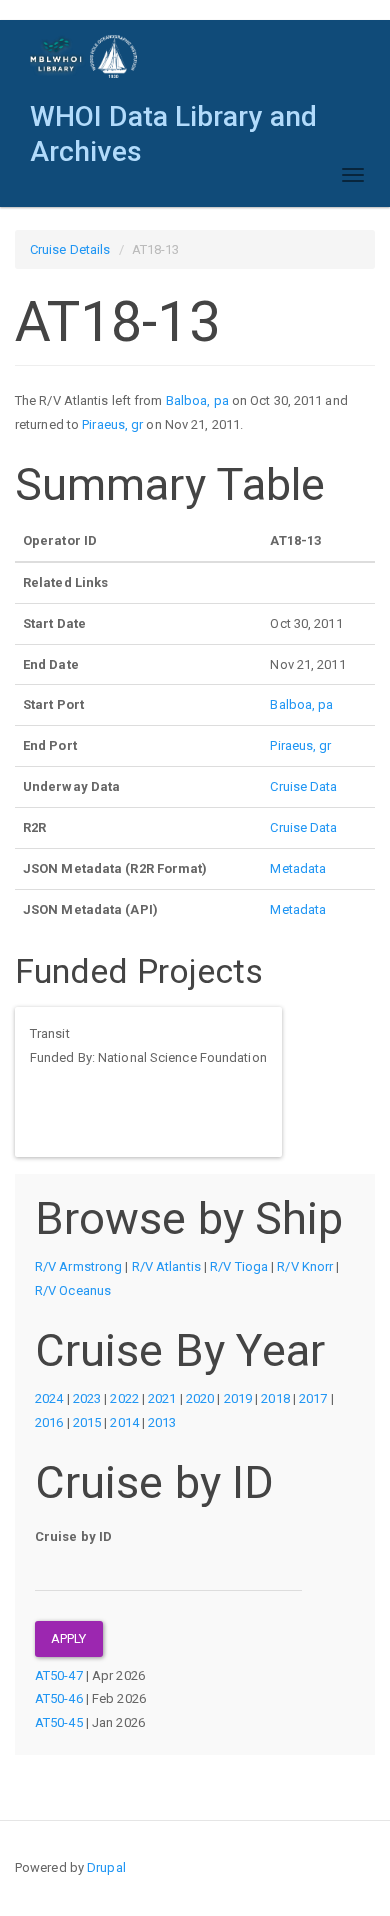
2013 (162, 1422)
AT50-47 (59, 1675)
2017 (313, 1398)
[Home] (84, 56)
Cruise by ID (73, 1536)
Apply (69, 1638)
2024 (49, 1398)
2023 (87, 1398)
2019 (238, 1398)
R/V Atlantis (166, 1266)
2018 (275, 1398)
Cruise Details (70, 249)
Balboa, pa (197, 400)
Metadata (298, 868)
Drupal (106, 1867)
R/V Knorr (305, 1266)
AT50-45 (59, 1722)
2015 (87, 1422)
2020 (200, 1398)
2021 (162, 1398)
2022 (124, 1398)
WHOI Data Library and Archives (173, 121)
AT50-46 (59, 1698)
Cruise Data (303, 786)
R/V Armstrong (78, 1266)
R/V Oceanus (73, 1290)
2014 (124, 1422)
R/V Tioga (239, 1266)
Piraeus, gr (112, 424)
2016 (49, 1422)
